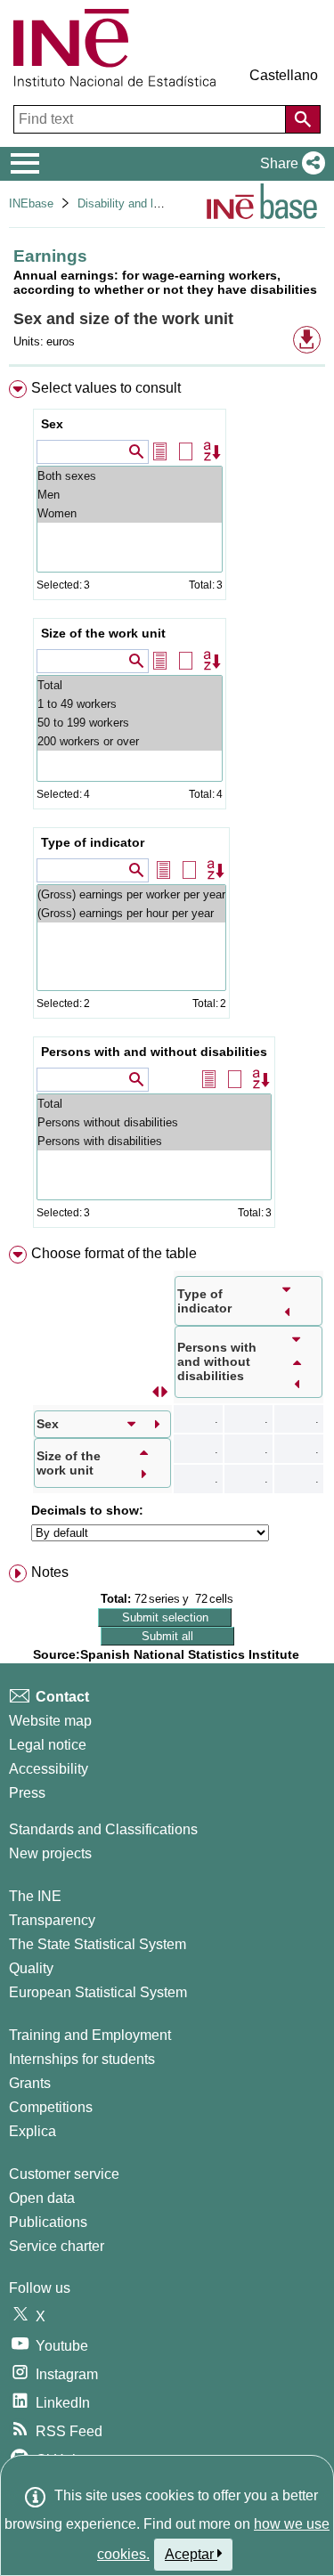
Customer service (64, 2174)
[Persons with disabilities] (154, 1141)
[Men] (130, 495)
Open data (42, 2198)
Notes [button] (50, 1572)
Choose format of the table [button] (114, 1253)
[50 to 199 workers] (130, 723)
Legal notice (48, 1745)
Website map (50, 1721)
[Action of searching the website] (303, 119)
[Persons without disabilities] (154, 1122)
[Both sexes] (130, 476)
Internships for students (82, 2059)
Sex (52, 424)
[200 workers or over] (130, 741)
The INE (35, 1896)
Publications (48, 2222)
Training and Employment (90, 2035)
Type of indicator (93, 842)
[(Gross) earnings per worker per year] (131, 894)
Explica (33, 2131)
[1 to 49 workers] (130, 704)
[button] (289, 164)
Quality (31, 1968)
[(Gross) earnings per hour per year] (131, 913)
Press (27, 1793)
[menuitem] (167, 808)
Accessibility (49, 1769)
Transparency (52, 1920)
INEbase (31, 203)
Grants (30, 2083)
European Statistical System (98, 1992)
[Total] (130, 685)
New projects (50, 1853)
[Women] (130, 513)
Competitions (51, 2107)
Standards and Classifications (103, 1829)
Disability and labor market (146, 203)
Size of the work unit (103, 633)
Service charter (57, 2246)
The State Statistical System (98, 1944)
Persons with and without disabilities (154, 1052)
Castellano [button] (284, 75)
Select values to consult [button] (106, 388)
